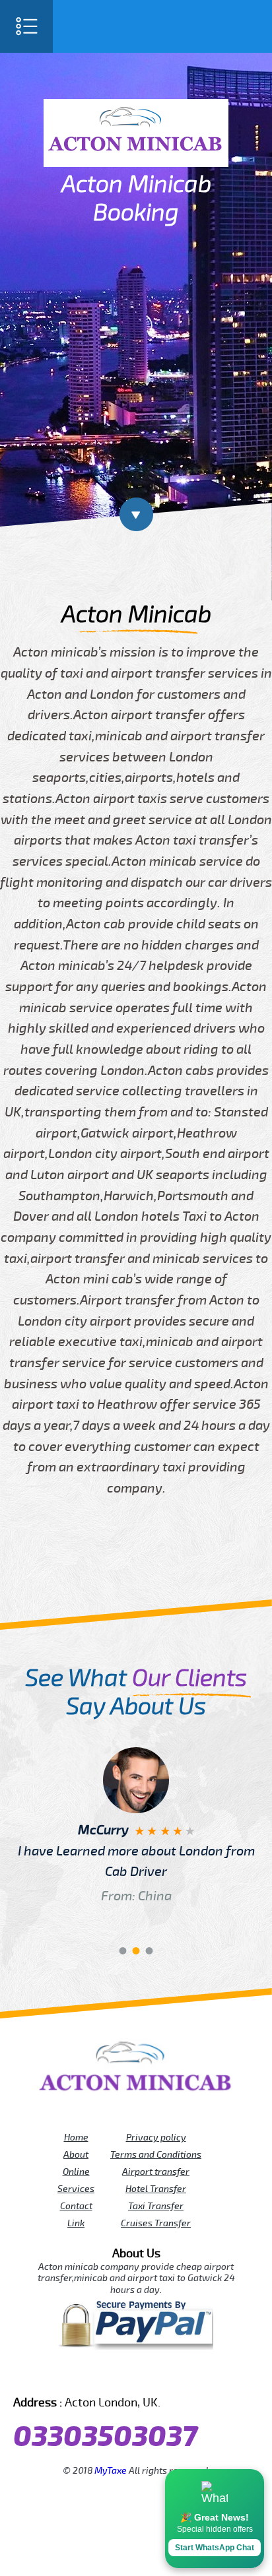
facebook (44, 2374)
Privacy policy (156, 2137)
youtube (99, 2374)
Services (76, 2189)
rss (191, 2374)
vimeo (228, 2374)
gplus (154, 2374)
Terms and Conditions (156, 2154)
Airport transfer (156, 2172)
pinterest (81, 2374)
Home (76, 2137)
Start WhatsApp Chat (215, 2548)
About (76, 2154)
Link (76, 2223)
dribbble (136, 2374)
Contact (76, 2206)
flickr (118, 2374)
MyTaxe (111, 2470)
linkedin (173, 2374)
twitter (62, 2374)
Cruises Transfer (156, 2223)
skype (210, 2374)
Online (76, 2172)
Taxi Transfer (156, 2206)
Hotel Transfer (156, 2189)
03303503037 (105, 2437)
